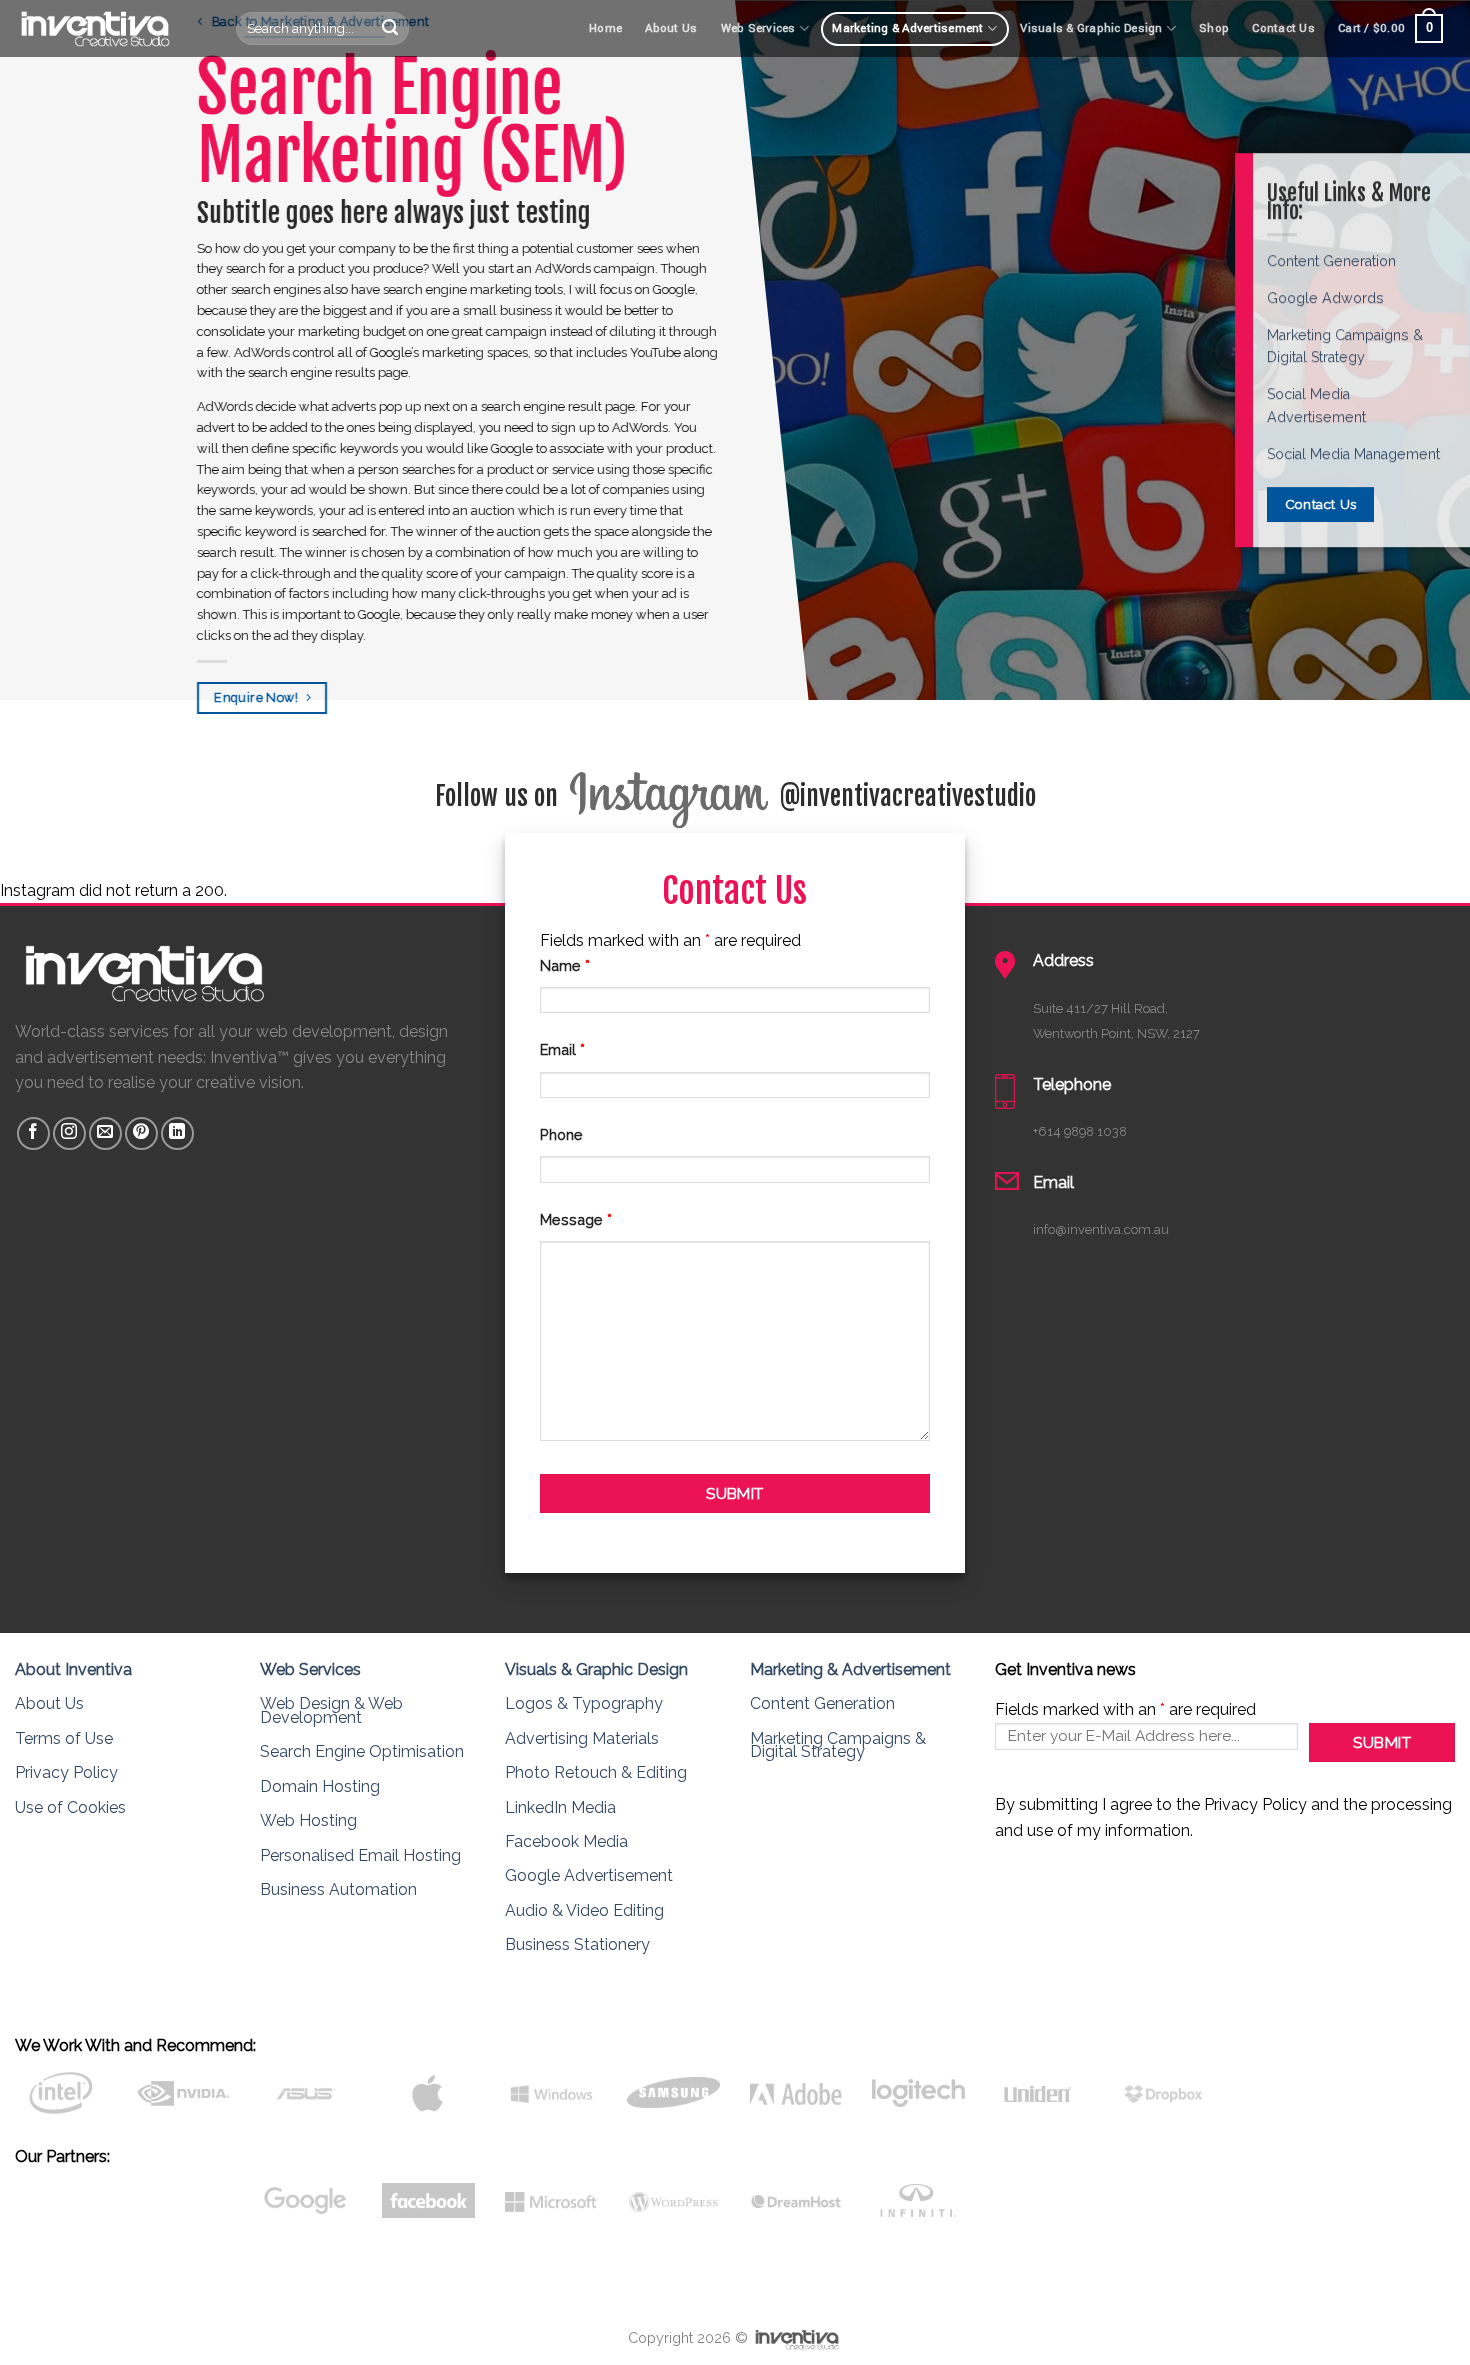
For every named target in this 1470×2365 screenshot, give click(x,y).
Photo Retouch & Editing (596, 1772)
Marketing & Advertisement (907, 28)
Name (565, 965)
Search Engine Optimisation (362, 1751)
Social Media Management (1353, 454)
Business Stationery (577, 1944)
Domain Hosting (320, 1786)
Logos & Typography (584, 1703)
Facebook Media (566, 1841)
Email (562, 1049)
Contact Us (1283, 28)
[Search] (390, 29)
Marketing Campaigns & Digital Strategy (838, 1745)
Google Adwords (1325, 298)
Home (605, 28)
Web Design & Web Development (331, 1710)
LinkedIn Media (560, 1807)
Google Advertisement (589, 1875)
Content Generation (1331, 261)
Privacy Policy (66, 1772)
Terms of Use (64, 1738)
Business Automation (338, 1889)
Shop (1214, 28)
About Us (671, 28)
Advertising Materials (582, 1738)
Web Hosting (308, 1820)
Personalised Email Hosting (360, 1855)
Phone (561, 1134)
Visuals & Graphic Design (1091, 28)
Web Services (758, 28)
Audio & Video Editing (584, 1910)
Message (576, 1219)
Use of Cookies (70, 1807)
